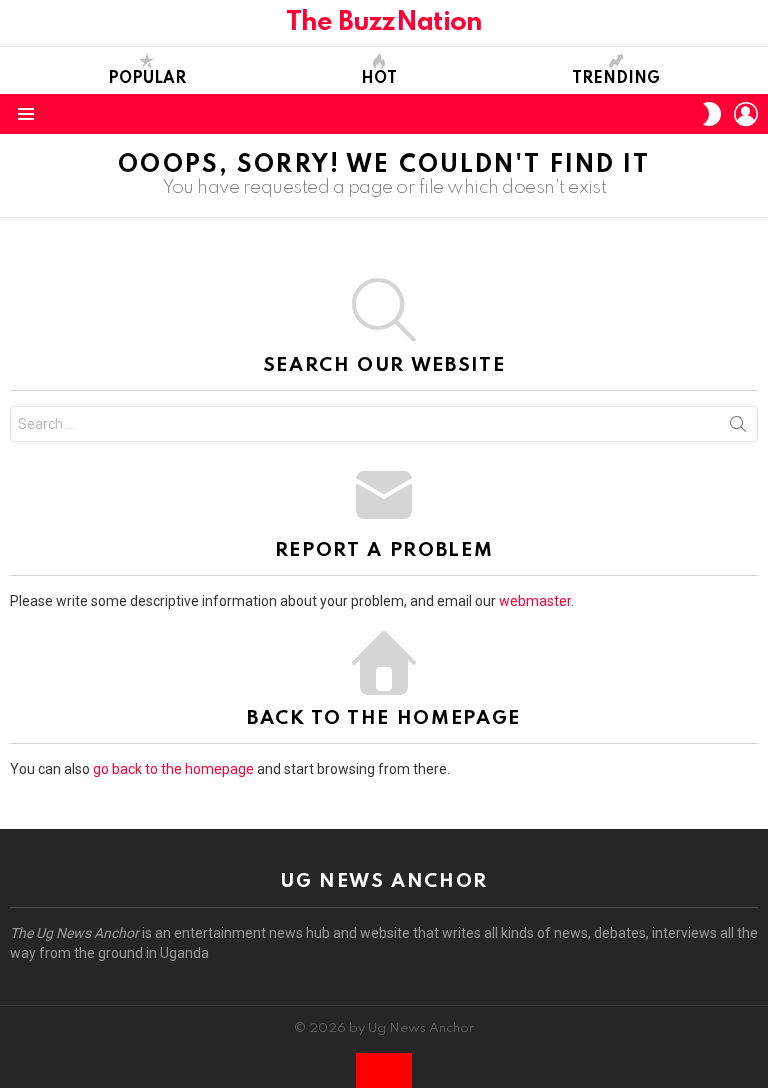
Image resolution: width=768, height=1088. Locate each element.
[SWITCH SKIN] (712, 114)
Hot (379, 79)
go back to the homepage (173, 769)
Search (738, 428)
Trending (616, 79)
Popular (147, 79)
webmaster (535, 601)
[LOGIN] (746, 114)
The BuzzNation (384, 22)
